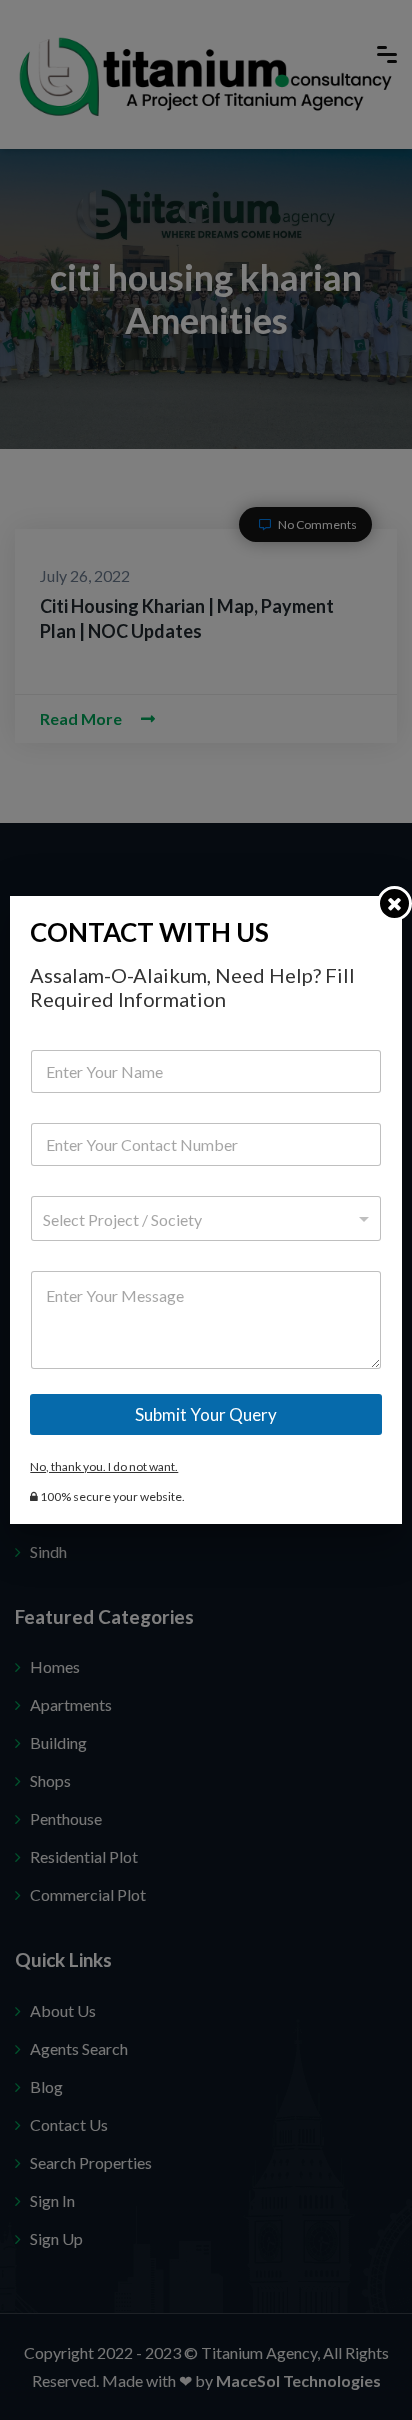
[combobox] (205, 1218)
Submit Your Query (206, 1414)
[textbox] (201, 1220)
